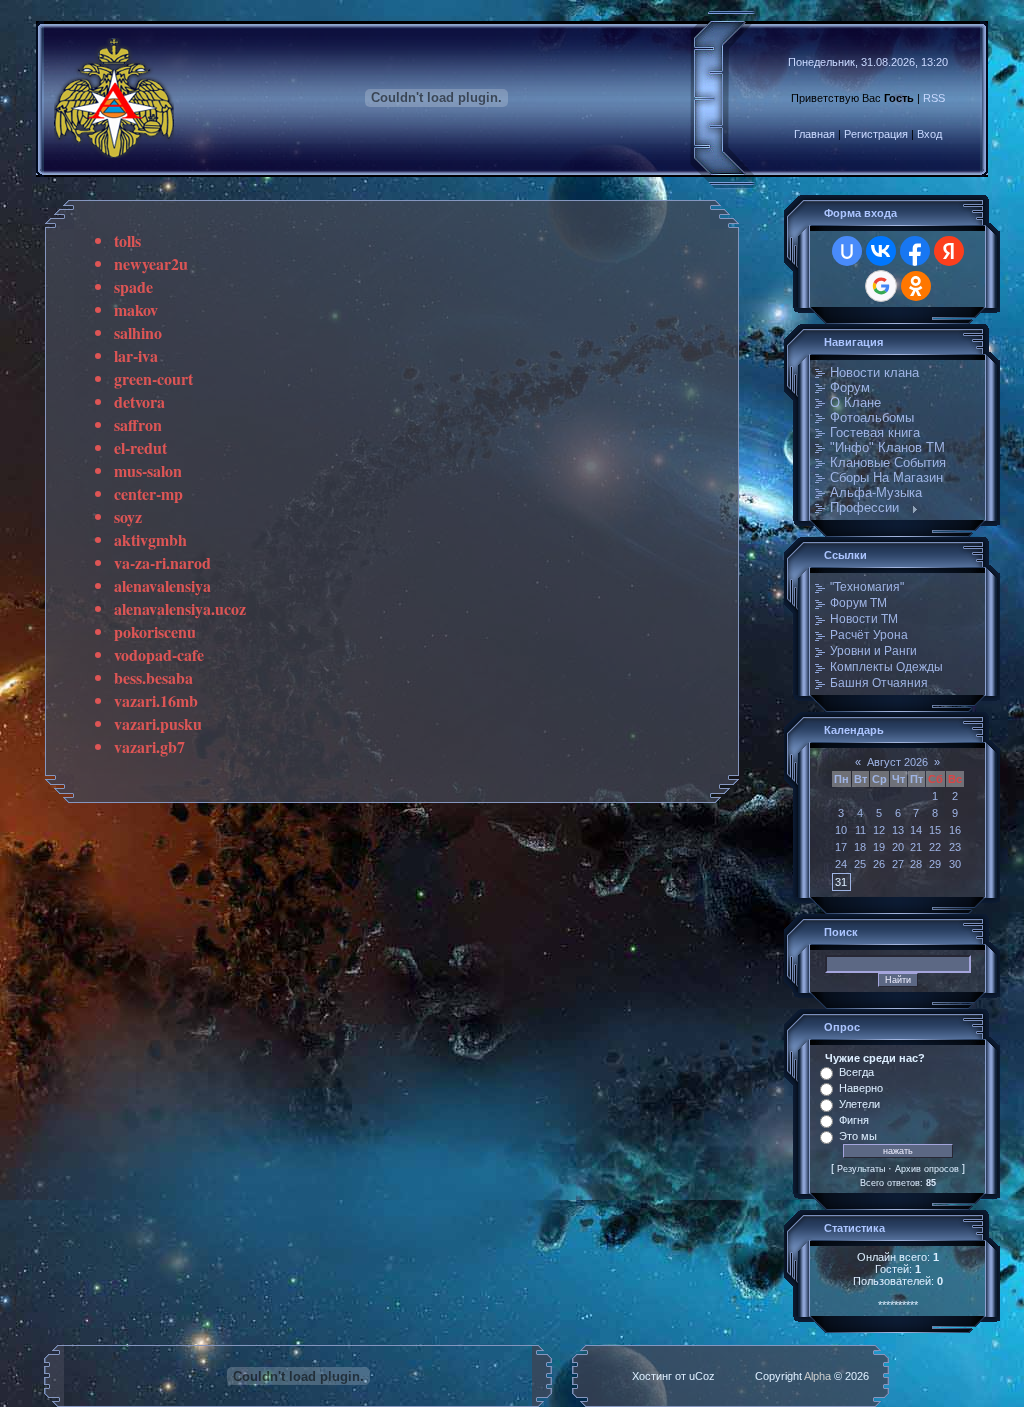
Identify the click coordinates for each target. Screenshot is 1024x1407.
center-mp (148, 493)
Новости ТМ (864, 619)
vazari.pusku (158, 723)
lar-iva (136, 355)
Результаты (861, 1169)
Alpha (817, 1376)
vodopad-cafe (159, 654)
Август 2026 (897, 762)
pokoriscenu (155, 631)
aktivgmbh (150, 539)
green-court (153, 378)
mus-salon (148, 470)
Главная (814, 134)
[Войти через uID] (847, 251)
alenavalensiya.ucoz (180, 608)
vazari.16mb (156, 700)
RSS (934, 98)
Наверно (861, 1088)
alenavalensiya (162, 585)
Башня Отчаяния (879, 683)
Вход (929, 134)
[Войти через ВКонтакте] (881, 251)
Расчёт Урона (869, 635)
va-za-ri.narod (162, 562)
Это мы (858, 1136)
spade (133, 286)
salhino (138, 332)
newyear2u (151, 263)
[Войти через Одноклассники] (916, 286)
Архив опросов (927, 1169)
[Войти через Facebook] (915, 251)
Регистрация (876, 134)
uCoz (702, 1376)
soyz (128, 516)
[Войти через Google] (881, 286)
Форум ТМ (858, 603)
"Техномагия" (867, 587)
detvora (139, 401)
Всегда (856, 1072)
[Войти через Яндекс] (949, 251)
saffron (138, 424)
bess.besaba (153, 677)
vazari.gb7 (149, 746)
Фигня (854, 1120)
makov (136, 309)
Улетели (859, 1104)
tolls (127, 240)
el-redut (140, 447)
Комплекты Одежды (886, 667)
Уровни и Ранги (873, 651)
